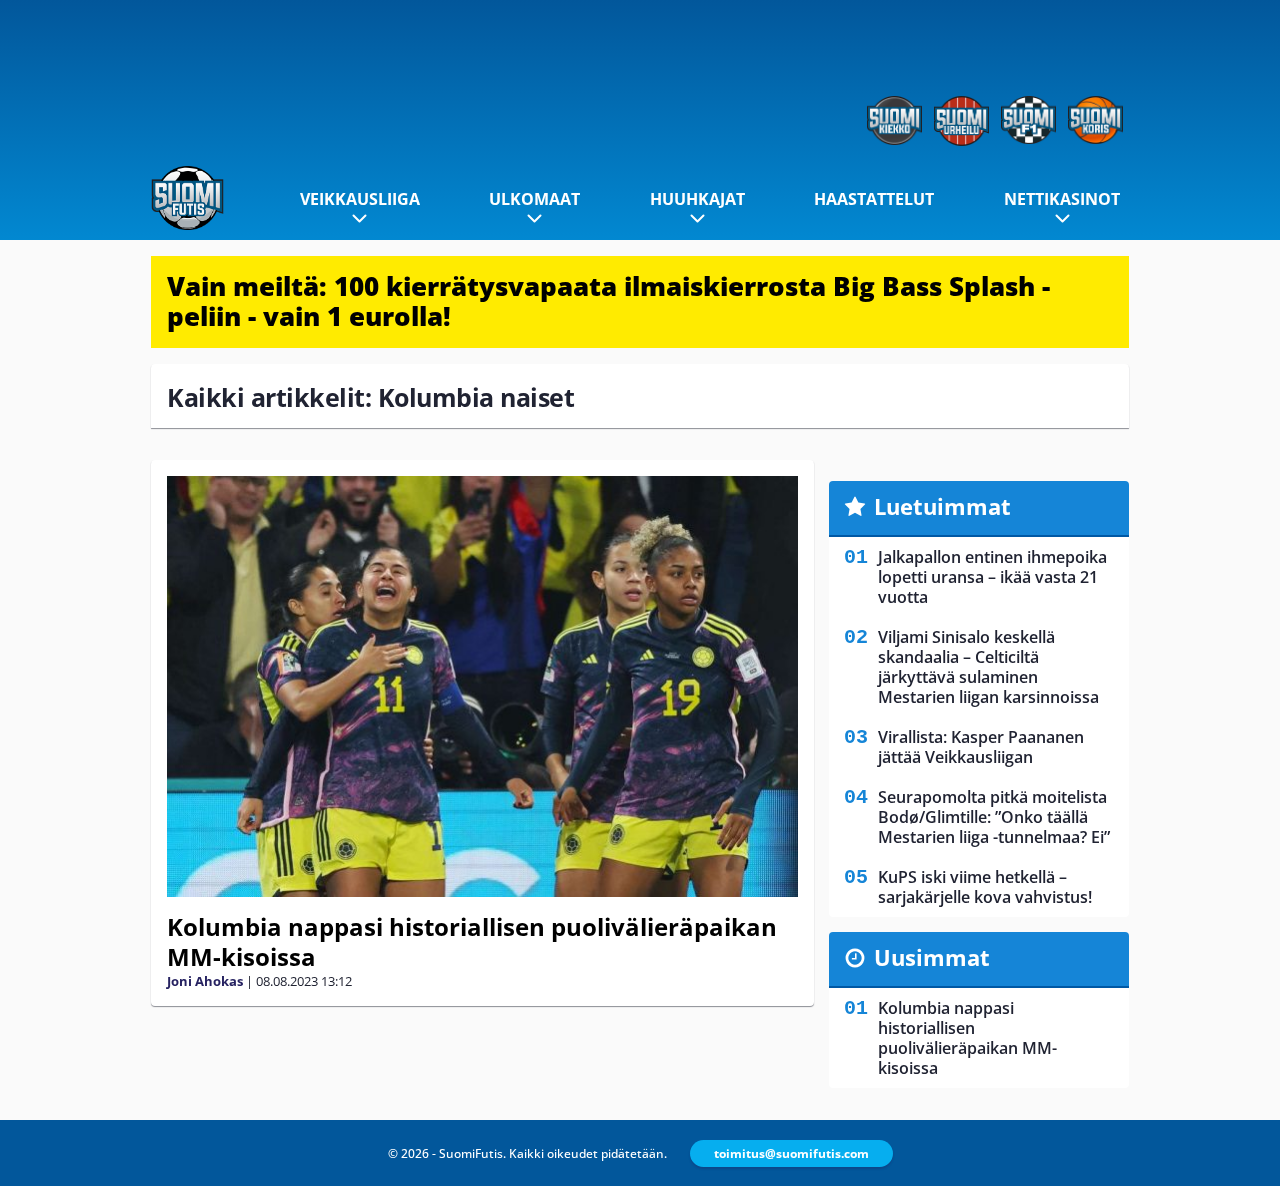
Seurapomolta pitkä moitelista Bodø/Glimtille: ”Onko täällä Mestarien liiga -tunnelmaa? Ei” (994, 817)
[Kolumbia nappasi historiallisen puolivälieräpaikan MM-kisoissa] (482, 686)
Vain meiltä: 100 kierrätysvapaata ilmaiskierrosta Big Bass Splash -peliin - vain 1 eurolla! (608, 301)
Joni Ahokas (205, 981)
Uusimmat (932, 957)
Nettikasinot (1062, 199)
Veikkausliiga (360, 199)
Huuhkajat (697, 199)
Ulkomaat (534, 199)
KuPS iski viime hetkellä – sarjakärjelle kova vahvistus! (985, 887)
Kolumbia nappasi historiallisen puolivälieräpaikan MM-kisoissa (472, 941)
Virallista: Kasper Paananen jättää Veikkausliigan (981, 747)
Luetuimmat (942, 506)
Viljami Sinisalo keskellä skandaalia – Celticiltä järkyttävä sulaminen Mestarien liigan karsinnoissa (988, 667)
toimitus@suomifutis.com (791, 1153)
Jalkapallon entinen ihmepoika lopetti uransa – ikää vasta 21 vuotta (992, 577)
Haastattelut (874, 199)
